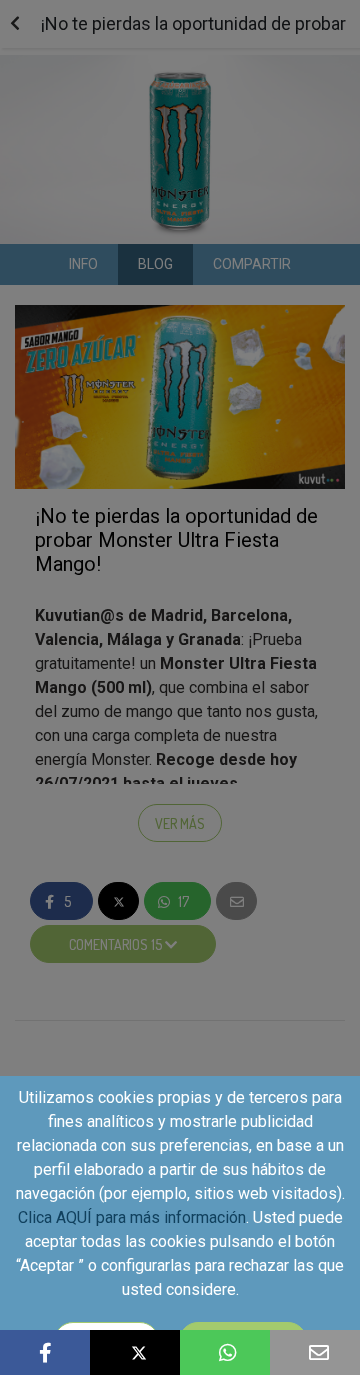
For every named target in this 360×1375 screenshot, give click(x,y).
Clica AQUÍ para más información (132, 1217)
